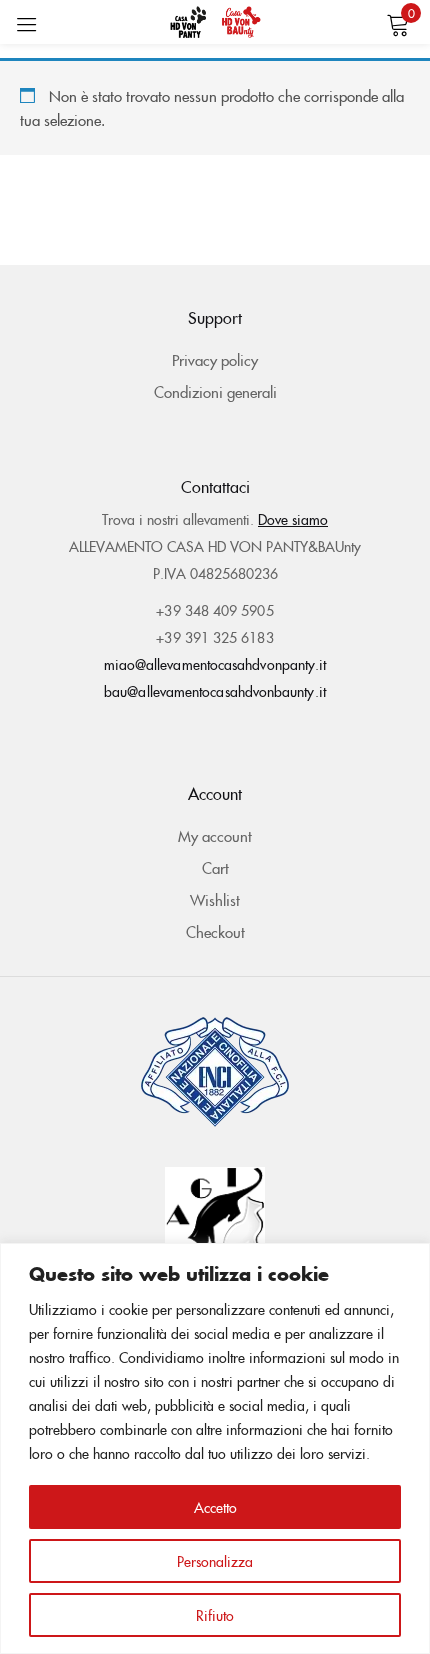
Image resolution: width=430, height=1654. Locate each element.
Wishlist (215, 899)
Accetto (215, 1507)
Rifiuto (215, 1615)
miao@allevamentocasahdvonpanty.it (215, 664)
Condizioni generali (215, 391)
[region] (215, 1448)
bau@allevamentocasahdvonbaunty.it (215, 691)
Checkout (215, 931)
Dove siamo (293, 519)
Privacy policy (215, 359)
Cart (215, 867)
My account (215, 835)
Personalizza (215, 1561)
